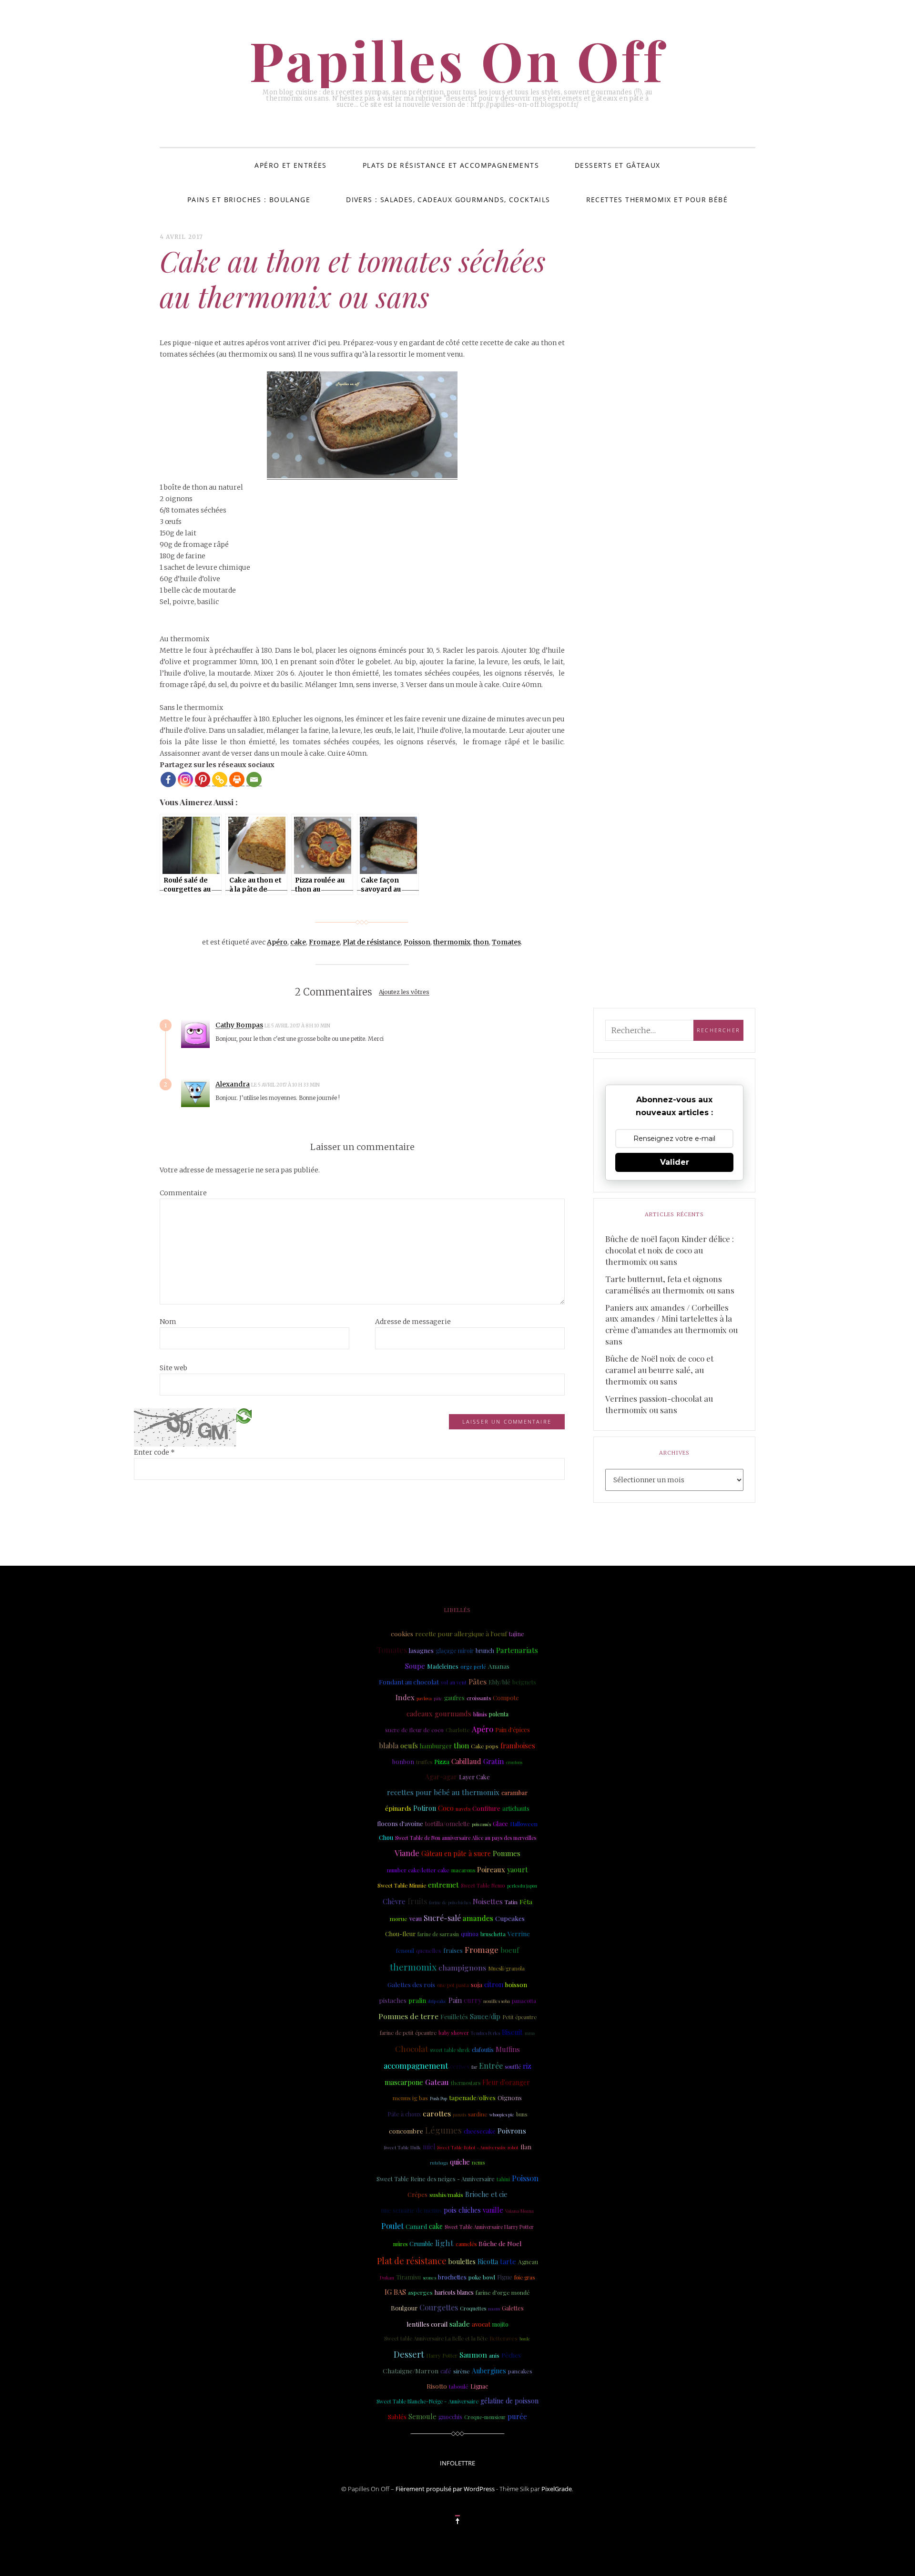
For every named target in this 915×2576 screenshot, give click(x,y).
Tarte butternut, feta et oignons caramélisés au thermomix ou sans (670, 1284)
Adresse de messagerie (413, 1322)
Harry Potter (442, 2355)
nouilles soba (497, 2001)
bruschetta (493, 1934)
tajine (517, 1634)
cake (298, 942)
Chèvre (394, 1901)
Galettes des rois (411, 1984)
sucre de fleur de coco (414, 1730)
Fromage (324, 942)
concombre (406, 2131)
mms (530, 2033)
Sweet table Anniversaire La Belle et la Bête (436, 2338)
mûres (400, 2244)
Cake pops (485, 1746)
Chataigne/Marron (411, 2371)
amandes (478, 1918)
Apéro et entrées (290, 165)
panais (459, 2114)
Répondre (357, 1025)
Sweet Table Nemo (483, 1886)
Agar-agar (441, 1777)
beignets (524, 1682)
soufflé (513, 2067)
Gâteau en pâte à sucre (456, 1853)
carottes (437, 2113)
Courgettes (439, 2307)
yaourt (517, 1869)
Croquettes (473, 2308)
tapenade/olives (472, 2097)
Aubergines (489, 2371)
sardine (478, 2114)
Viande (407, 1853)
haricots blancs (454, 2292)
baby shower (454, 2033)
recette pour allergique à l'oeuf (461, 1633)
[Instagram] (185, 780)
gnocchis (450, 2417)
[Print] (237, 780)
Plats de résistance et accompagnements (451, 165)
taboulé (459, 2386)
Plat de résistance (372, 942)
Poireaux (491, 1869)
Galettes (513, 2308)
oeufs (409, 1745)
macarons (463, 1870)
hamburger (436, 1746)
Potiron (425, 1808)
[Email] (254, 780)
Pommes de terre (408, 2016)
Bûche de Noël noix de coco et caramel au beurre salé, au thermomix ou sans (659, 1370)
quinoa (470, 1934)
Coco (446, 1808)
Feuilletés (454, 2016)
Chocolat (412, 2048)
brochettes (452, 2277)
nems (478, 2162)
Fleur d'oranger (506, 2082)
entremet (443, 1885)
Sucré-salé (442, 1918)
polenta (499, 1714)
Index (405, 1697)
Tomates (506, 942)
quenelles (429, 1950)
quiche (460, 2162)
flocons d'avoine (400, 1823)
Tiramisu (408, 2277)
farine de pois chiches (450, 1902)
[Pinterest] (203, 780)
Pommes (507, 1853)
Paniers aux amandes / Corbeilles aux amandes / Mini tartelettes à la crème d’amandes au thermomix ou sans (671, 1324)
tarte (508, 2261)
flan (526, 2147)
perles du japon (522, 1886)
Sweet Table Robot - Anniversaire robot (478, 2147)
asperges (420, 2292)
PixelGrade (557, 2489)
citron (494, 1984)
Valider (675, 1162)
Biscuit (512, 2032)
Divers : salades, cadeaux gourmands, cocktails (448, 200)
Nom (168, 1322)
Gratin (494, 1761)
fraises (453, 1950)
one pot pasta (453, 1985)
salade (460, 2324)
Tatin (511, 1902)
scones (429, 2277)
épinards (398, 1808)
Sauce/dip (485, 2017)
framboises (518, 1746)
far (474, 2067)
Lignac (479, 2386)
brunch (485, 1651)
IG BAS (395, 2292)
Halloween (524, 1824)
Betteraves (503, 2338)
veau (416, 1918)
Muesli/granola (506, 1968)
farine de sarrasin (438, 1934)
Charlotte (458, 1730)
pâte (438, 1698)
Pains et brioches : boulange (249, 200)
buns (522, 2114)
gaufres (454, 1698)
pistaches (393, 2000)
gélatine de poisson (509, 2401)
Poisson (417, 942)
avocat (481, 2324)
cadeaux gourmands (439, 1714)
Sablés (397, 2416)
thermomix (452, 942)
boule (525, 2339)
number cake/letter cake (418, 1870)
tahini (503, 2179)
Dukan (387, 2277)
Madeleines (443, 1666)
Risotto (437, 2386)
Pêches (511, 2355)
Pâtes (478, 1681)
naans (494, 2309)
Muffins (508, 2049)
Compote (506, 1698)
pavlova (424, 1698)
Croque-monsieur (485, 2417)
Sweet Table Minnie (402, 1885)
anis (494, 2355)
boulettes (462, 2262)
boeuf (510, 1950)
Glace (500, 1823)
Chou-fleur (400, 1934)
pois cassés (481, 1824)
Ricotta (488, 2262)
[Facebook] (168, 780)
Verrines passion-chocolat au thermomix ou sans (659, 1404)
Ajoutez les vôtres (404, 992)
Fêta (526, 1901)
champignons (462, 1967)
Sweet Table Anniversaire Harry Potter (489, 2227)
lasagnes (421, 1650)
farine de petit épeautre (408, 2033)
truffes (424, 1762)
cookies (402, 1633)
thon (481, 942)
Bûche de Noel (500, 2243)
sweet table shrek (450, 2050)
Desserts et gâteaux (618, 165)
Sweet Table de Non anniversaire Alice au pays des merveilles (466, 1838)
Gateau (437, 2082)
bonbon (403, 1761)
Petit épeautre (519, 2017)
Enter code (154, 1452)
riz (527, 2066)
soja (477, 1984)
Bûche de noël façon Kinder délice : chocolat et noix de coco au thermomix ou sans (670, 1250)
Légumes (443, 2130)
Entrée (491, 2066)
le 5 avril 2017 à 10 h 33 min (286, 1085)
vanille (493, 2210)
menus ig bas (410, 2098)
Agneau (528, 2262)
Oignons (510, 2098)
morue (399, 1919)
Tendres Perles (485, 2033)
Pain (455, 2000)
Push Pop (438, 2098)
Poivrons (512, 2131)
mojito (500, 2324)
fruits (417, 1901)
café (446, 2371)
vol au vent (454, 1683)
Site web (173, 1368)
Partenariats (517, 1650)
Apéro (277, 942)
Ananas (499, 1666)
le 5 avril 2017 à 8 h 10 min (298, 1026)
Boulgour (404, 2308)
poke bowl (482, 2277)
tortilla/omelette (447, 1823)
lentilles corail (427, 2324)
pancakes (520, 2371)
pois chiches (462, 2210)
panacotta (524, 2001)
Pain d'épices (513, 1730)
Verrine (519, 1933)
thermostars (466, 2083)
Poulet (392, 2226)
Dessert (409, 2354)
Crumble (421, 2243)
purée (517, 2416)
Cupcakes (510, 1918)
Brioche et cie (486, 2194)
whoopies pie (502, 2114)
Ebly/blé (499, 1682)
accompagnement (416, 2065)
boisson (516, 1985)
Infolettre (457, 2463)
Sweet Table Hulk (402, 2147)
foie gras (524, 2277)
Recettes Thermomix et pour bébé (657, 200)
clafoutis (483, 2050)
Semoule (422, 2416)
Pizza (442, 1761)
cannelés (466, 2244)
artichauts (516, 1808)
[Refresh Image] (244, 1416)
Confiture (486, 1808)
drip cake (437, 2001)
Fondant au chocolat (409, 1682)
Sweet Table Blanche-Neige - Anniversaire (427, 2401)
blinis (480, 1714)
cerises (460, 2066)
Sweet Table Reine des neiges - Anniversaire (436, 2179)
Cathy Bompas (239, 1025)
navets (463, 1809)
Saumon (473, 2355)
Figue (505, 2277)
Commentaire (183, 1193)
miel (429, 2147)
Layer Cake (474, 1777)
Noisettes (488, 1901)
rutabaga (439, 2163)
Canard (416, 2226)
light (444, 2242)
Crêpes (417, 2194)
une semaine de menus (412, 2210)
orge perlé (473, 1667)
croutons (514, 1762)
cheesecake (480, 2131)
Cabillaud (466, 1761)
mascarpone (404, 2082)
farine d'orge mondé (503, 2292)
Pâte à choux (404, 2114)
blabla (389, 1745)
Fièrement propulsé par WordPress (445, 2489)
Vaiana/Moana (519, 2211)
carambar (514, 1792)
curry (473, 2000)
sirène (462, 2371)
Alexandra (233, 1084)
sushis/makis (446, 2195)
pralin (417, 2000)
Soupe (415, 1666)
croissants (479, 1698)
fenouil (405, 1950)
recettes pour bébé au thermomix (443, 1792)
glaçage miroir (455, 1651)
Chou (386, 1837)
